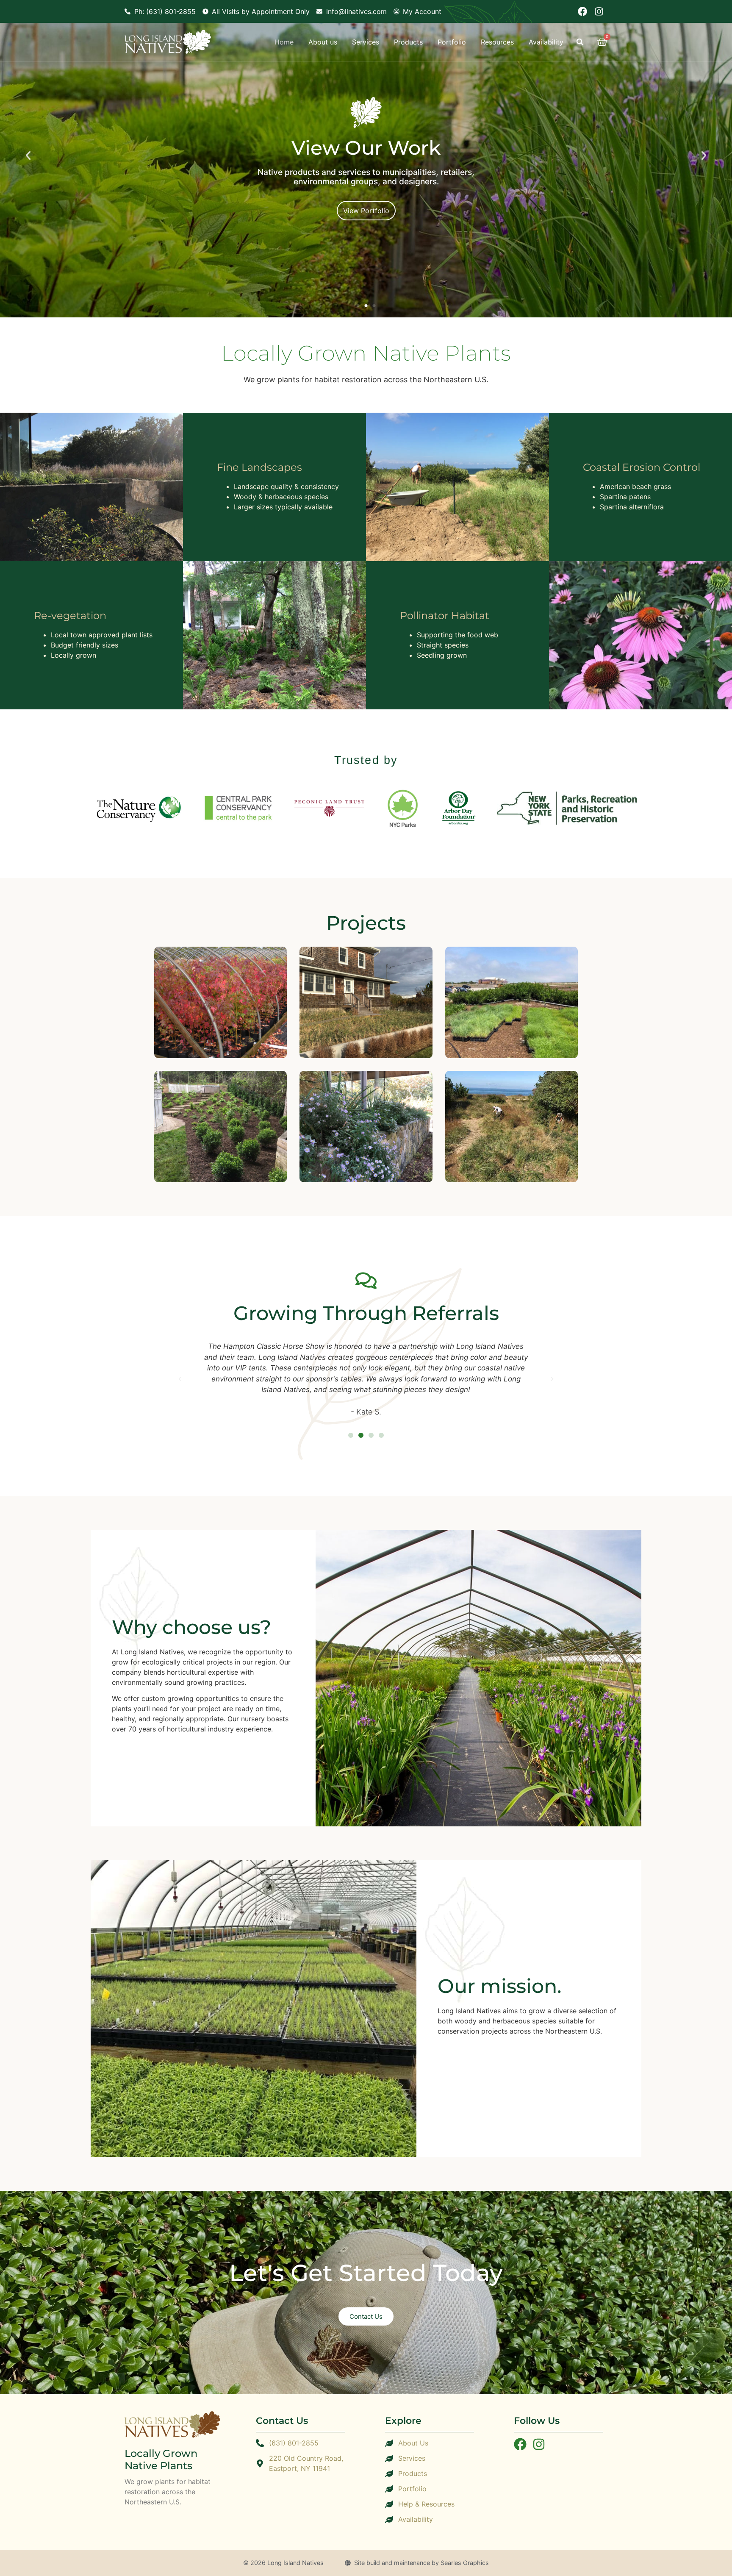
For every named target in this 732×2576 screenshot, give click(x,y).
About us (323, 42)
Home (284, 42)
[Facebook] (582, 11)
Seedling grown (442, 655)
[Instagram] (599, 11)
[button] (580, 42)
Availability (546, 42)
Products (408, 42)
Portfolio (452, 42)
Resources (497, 42)
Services (366, 42)
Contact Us (366, 2316)
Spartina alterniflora (632, 507)
